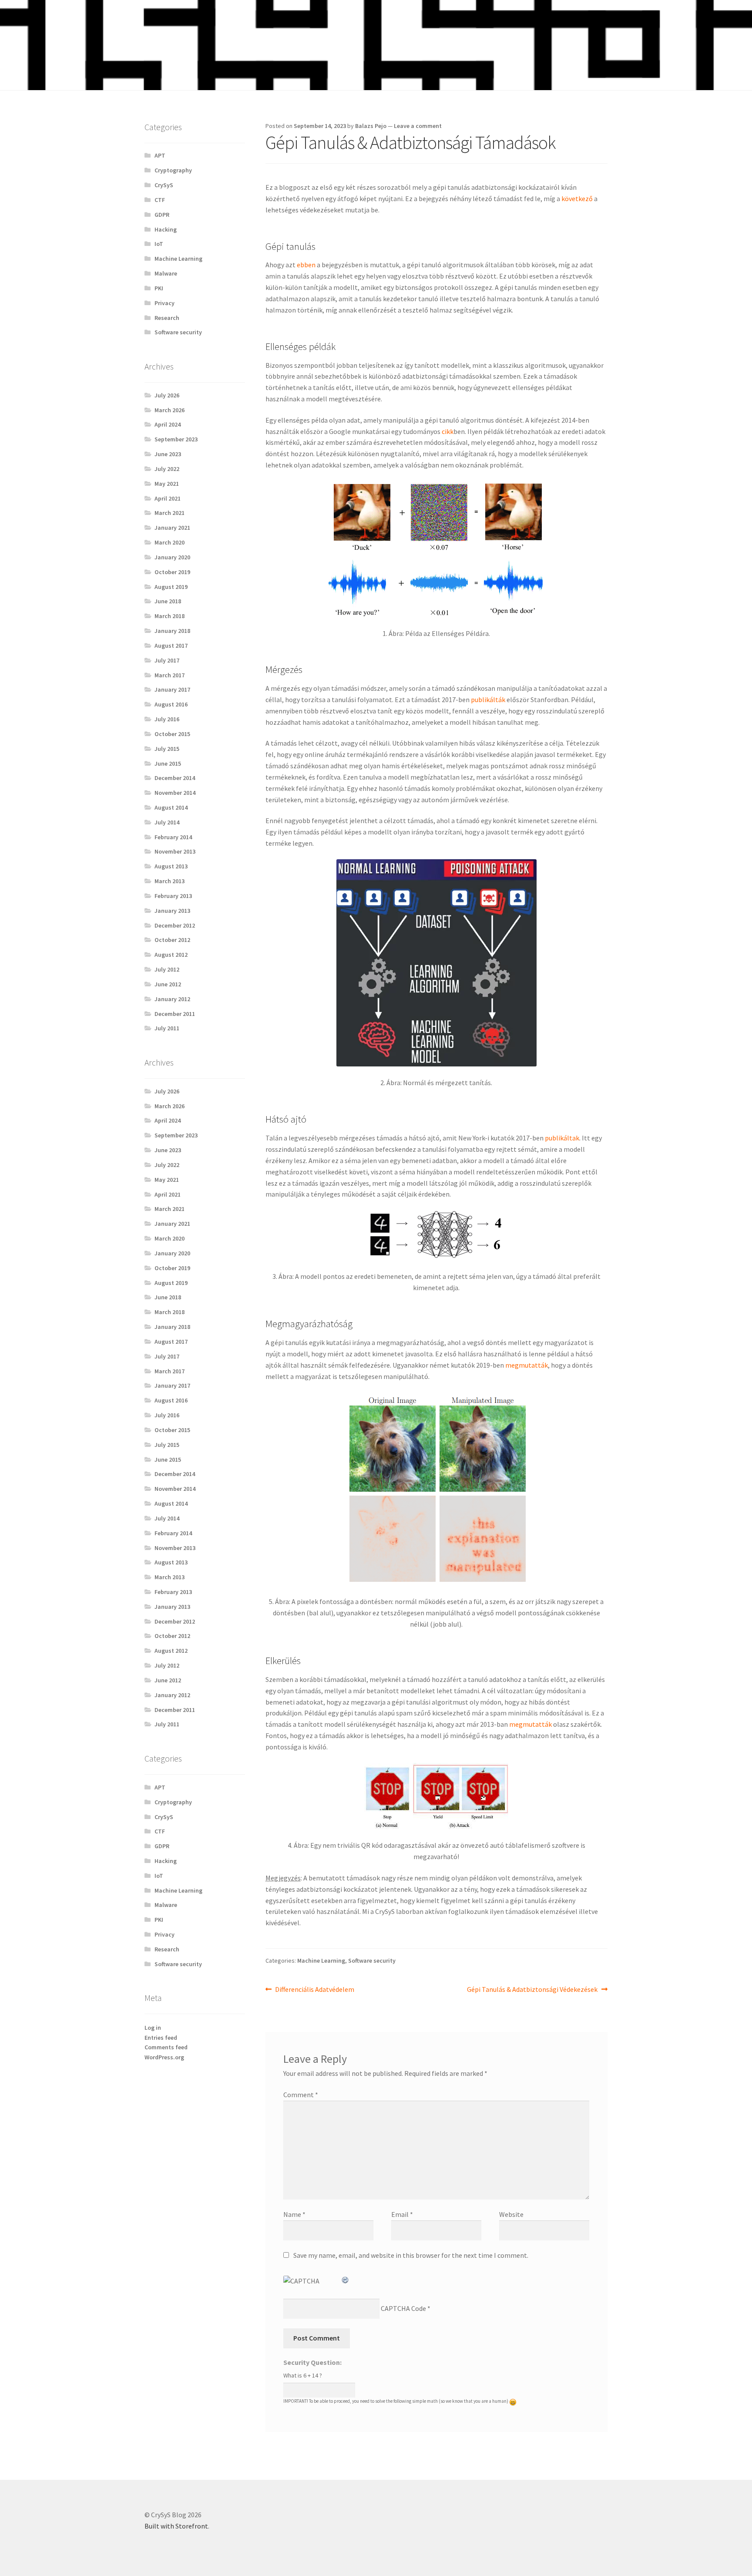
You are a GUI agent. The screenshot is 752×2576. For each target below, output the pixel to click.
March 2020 (170, 542)
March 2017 (170, 675)
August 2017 (171, 646)
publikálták (488, 699)
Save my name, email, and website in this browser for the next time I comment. (411, 2255)
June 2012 (168, 984)
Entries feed (161, 2038)
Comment (301, 2095)
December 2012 (175, 925)
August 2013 (171, 866)
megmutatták (527, 1365)
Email (402, 2214)
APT (160, 155)
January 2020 (172, 557)
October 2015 (172, 734)
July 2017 (167, 660)
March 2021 (170, 513)
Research (167, 318)
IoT (159, 244)
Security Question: (312, 2362)
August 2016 (171, 704)
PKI (159, 288)
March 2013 (170, 881)
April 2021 (168, 498)
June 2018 (168, 601)
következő (577, 198)
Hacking (166, 229)
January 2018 (172, 631)
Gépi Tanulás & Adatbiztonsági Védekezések (532, 1990)
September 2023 (176, 439)
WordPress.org (164, 2057)
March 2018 (170, 616)
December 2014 (175, 778)
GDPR (162, 215)
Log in (153, 2028)
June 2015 (168, 763)
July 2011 (167, 1028)
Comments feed (166, 2047)
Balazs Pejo (371, 126)
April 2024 (168, 424)
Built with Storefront (176, 2526)
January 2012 (172, 999)
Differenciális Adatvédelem (314, 1990)
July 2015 (167, 749)
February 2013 (173, 896)
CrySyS (164, 185)
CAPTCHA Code (403, 2308)
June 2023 (168, 454)
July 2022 (167, 469)
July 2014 (167, 822)
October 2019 (172, 572)
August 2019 (171, 587)
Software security (372, 1961)
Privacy (164, 303)
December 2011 (175, 1014)
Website (511, 2214)
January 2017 (172, 689)
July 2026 (167, 395)
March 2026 (170, 410)
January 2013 (172, 911)
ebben (306, 265)
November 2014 (175, 793)
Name (294, 2214)
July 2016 (167, 719)
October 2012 (172, 940)
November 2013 (175, 851)
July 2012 (167, 969)
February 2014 (173, 837)
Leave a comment (418, 126)
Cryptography (173, 170)
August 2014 (171, 807)
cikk (448, 431)
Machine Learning (321, 1961)
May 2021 (167, 484)
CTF (160, 200)
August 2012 (171, 955)
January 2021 (172, 528)
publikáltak (562, 1138)
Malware (166, 273)
